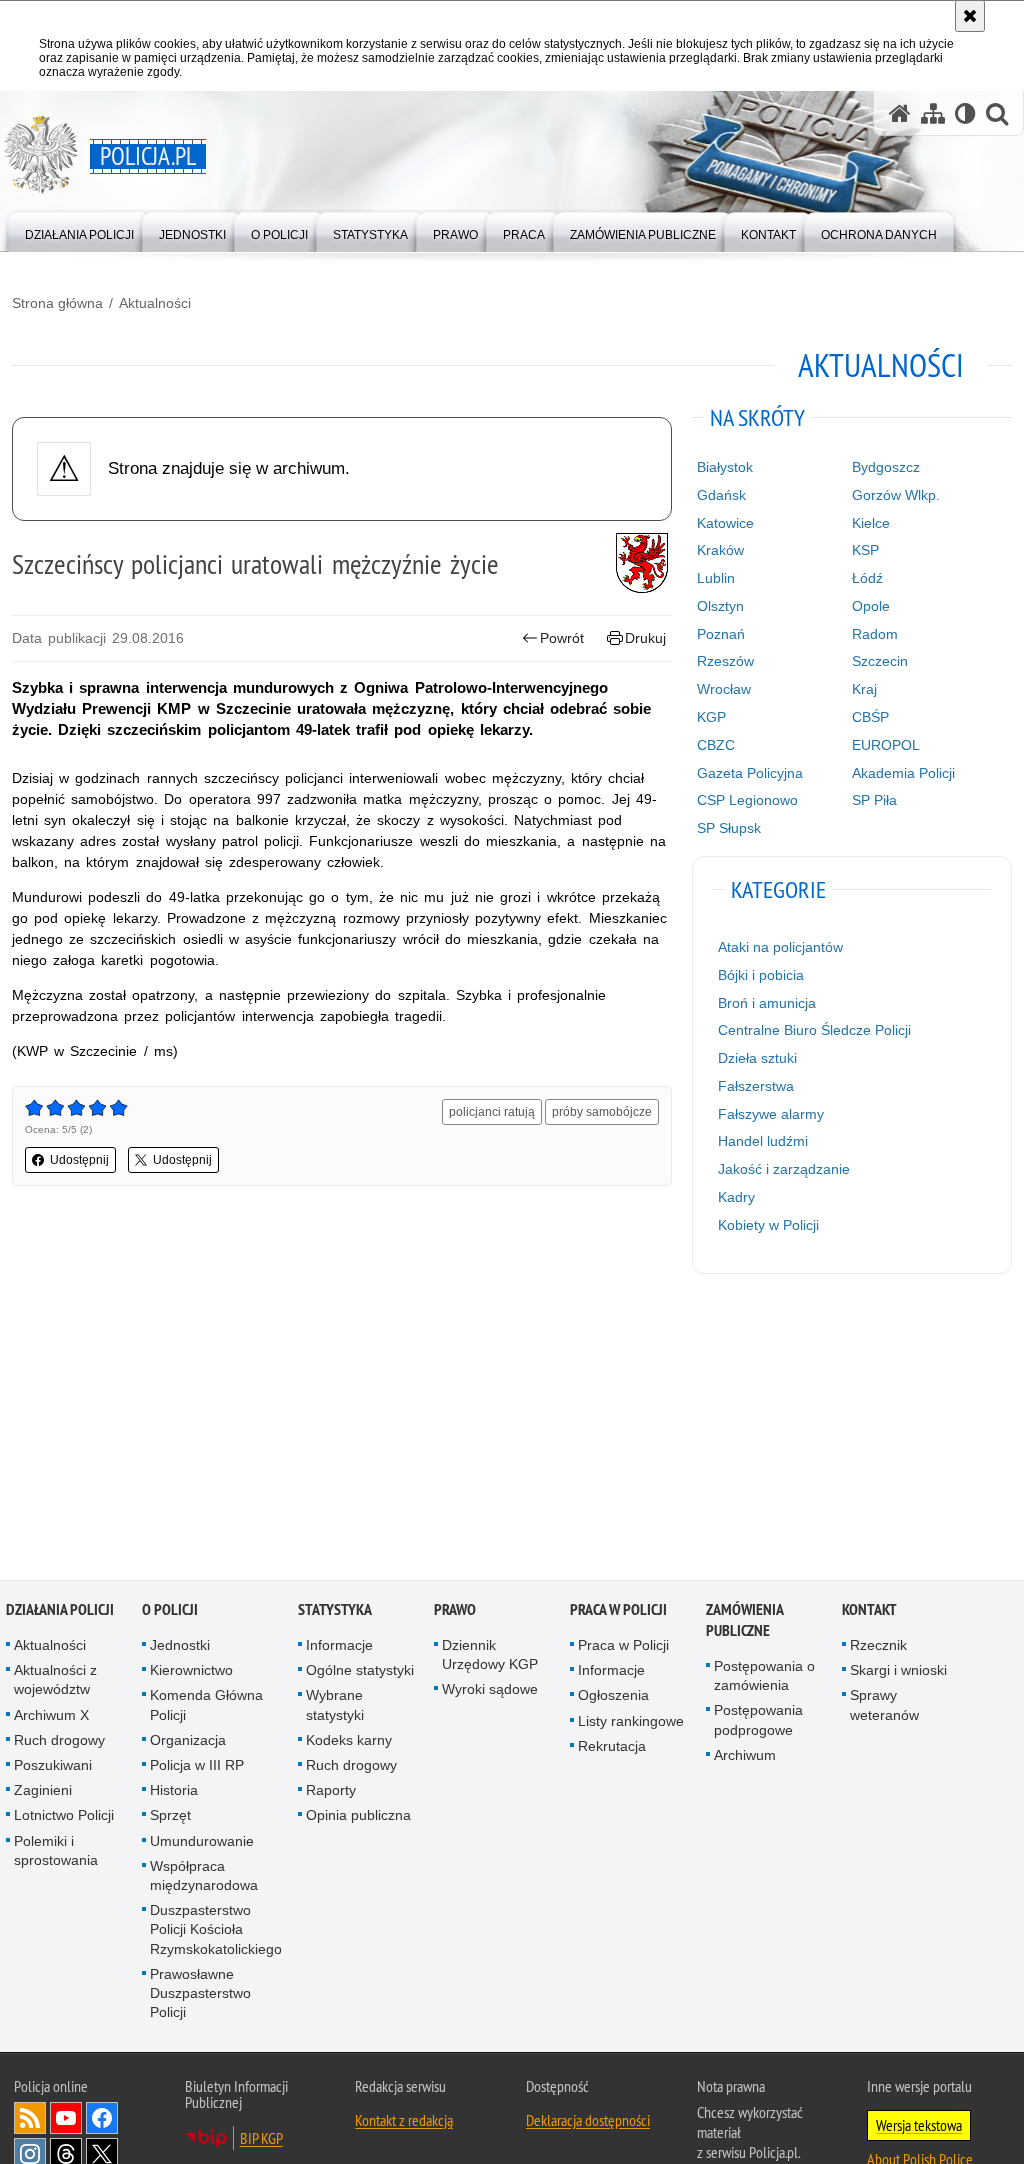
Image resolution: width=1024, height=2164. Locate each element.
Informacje (339, 1646)
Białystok (725, 467)
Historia (174, 1792)
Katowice (725, 523)
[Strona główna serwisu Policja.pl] (900, 113)
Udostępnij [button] (79, 1160)
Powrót (562, 638)
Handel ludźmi (763, 1141)
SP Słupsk (729, 828)
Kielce (871, 523)
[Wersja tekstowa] (965, 113)
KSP (865, 550)
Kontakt (869, 1610)
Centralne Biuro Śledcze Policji (814, 1030)
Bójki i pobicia (761, 975)
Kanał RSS (30, 2120)
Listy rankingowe (631, 1722)
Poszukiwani (53, 1766)
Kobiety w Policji (768, 1225)
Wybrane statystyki (335, 1706)
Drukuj (645, 638)
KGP (711, 717)
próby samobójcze (602, 1112)
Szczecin (880, 661)
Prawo (455, 1610)
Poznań (721, 634)
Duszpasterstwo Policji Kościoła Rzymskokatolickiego (216, 1931)
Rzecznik (878, 1646)
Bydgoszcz (886, 467)
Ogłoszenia (613, 1697)
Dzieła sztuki (757, 1058)
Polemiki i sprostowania (56, 1851)
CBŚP (870, 717)
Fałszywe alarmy (771, 1114)
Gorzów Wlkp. (896, 495)
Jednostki (180, 1646)
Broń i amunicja (767, 1003)
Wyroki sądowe (490, 1691)
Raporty (331, 1792)
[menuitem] (79, 230)
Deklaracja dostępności (588, 2122)
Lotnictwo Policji (64, 1817)
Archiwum (745, 1756)
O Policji (170, 1610)
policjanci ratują (492, 1112)
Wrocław (724, 689)
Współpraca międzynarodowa (204, 1876)
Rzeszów (725, 661)
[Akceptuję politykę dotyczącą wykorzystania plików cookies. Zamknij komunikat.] (970, 16)
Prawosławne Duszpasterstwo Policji (200, 1994)
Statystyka (335, 1610)
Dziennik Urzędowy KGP (490, 1655)
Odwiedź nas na (66, 2120)
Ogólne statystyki (360, 1672)
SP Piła (874, 800)
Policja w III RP (197, 1766)
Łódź (867, 578)
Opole (871, 606)
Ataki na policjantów (780, 947)
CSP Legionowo (747, 800)
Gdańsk (721, 495)
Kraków (720, 550)
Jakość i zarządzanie (784, 1169)
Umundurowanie (202, 1842)
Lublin (716, 578)
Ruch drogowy (59, 1741)
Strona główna (57, 303)
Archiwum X (51, 1716)
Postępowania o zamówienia (764, 1676)
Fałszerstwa (756, 1086)
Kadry (736, 1197)
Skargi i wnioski (898, 1672)
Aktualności (155, 303)
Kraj (864, 689)
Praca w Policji (618, 1610)
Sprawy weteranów (884, 1706)
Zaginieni (43, 1792)
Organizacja (188, 1741)
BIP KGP (261, 2140)
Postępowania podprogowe (758, 1721)
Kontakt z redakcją (404, 2122)
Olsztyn (720, 606)
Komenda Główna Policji (206, 1706)
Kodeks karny (349, 1741)
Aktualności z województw (55, 1681)
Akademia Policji (903, 773)
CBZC (716, 745)
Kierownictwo (191, 1672)
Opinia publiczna (358, 1817)
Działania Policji (60, 1610)
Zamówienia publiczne (744, 1621)
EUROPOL (886, 745)
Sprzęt (170, 1817)
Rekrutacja (612, 1747)
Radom (875, 634)
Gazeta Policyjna (750, 773)
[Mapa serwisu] (933, 113)
